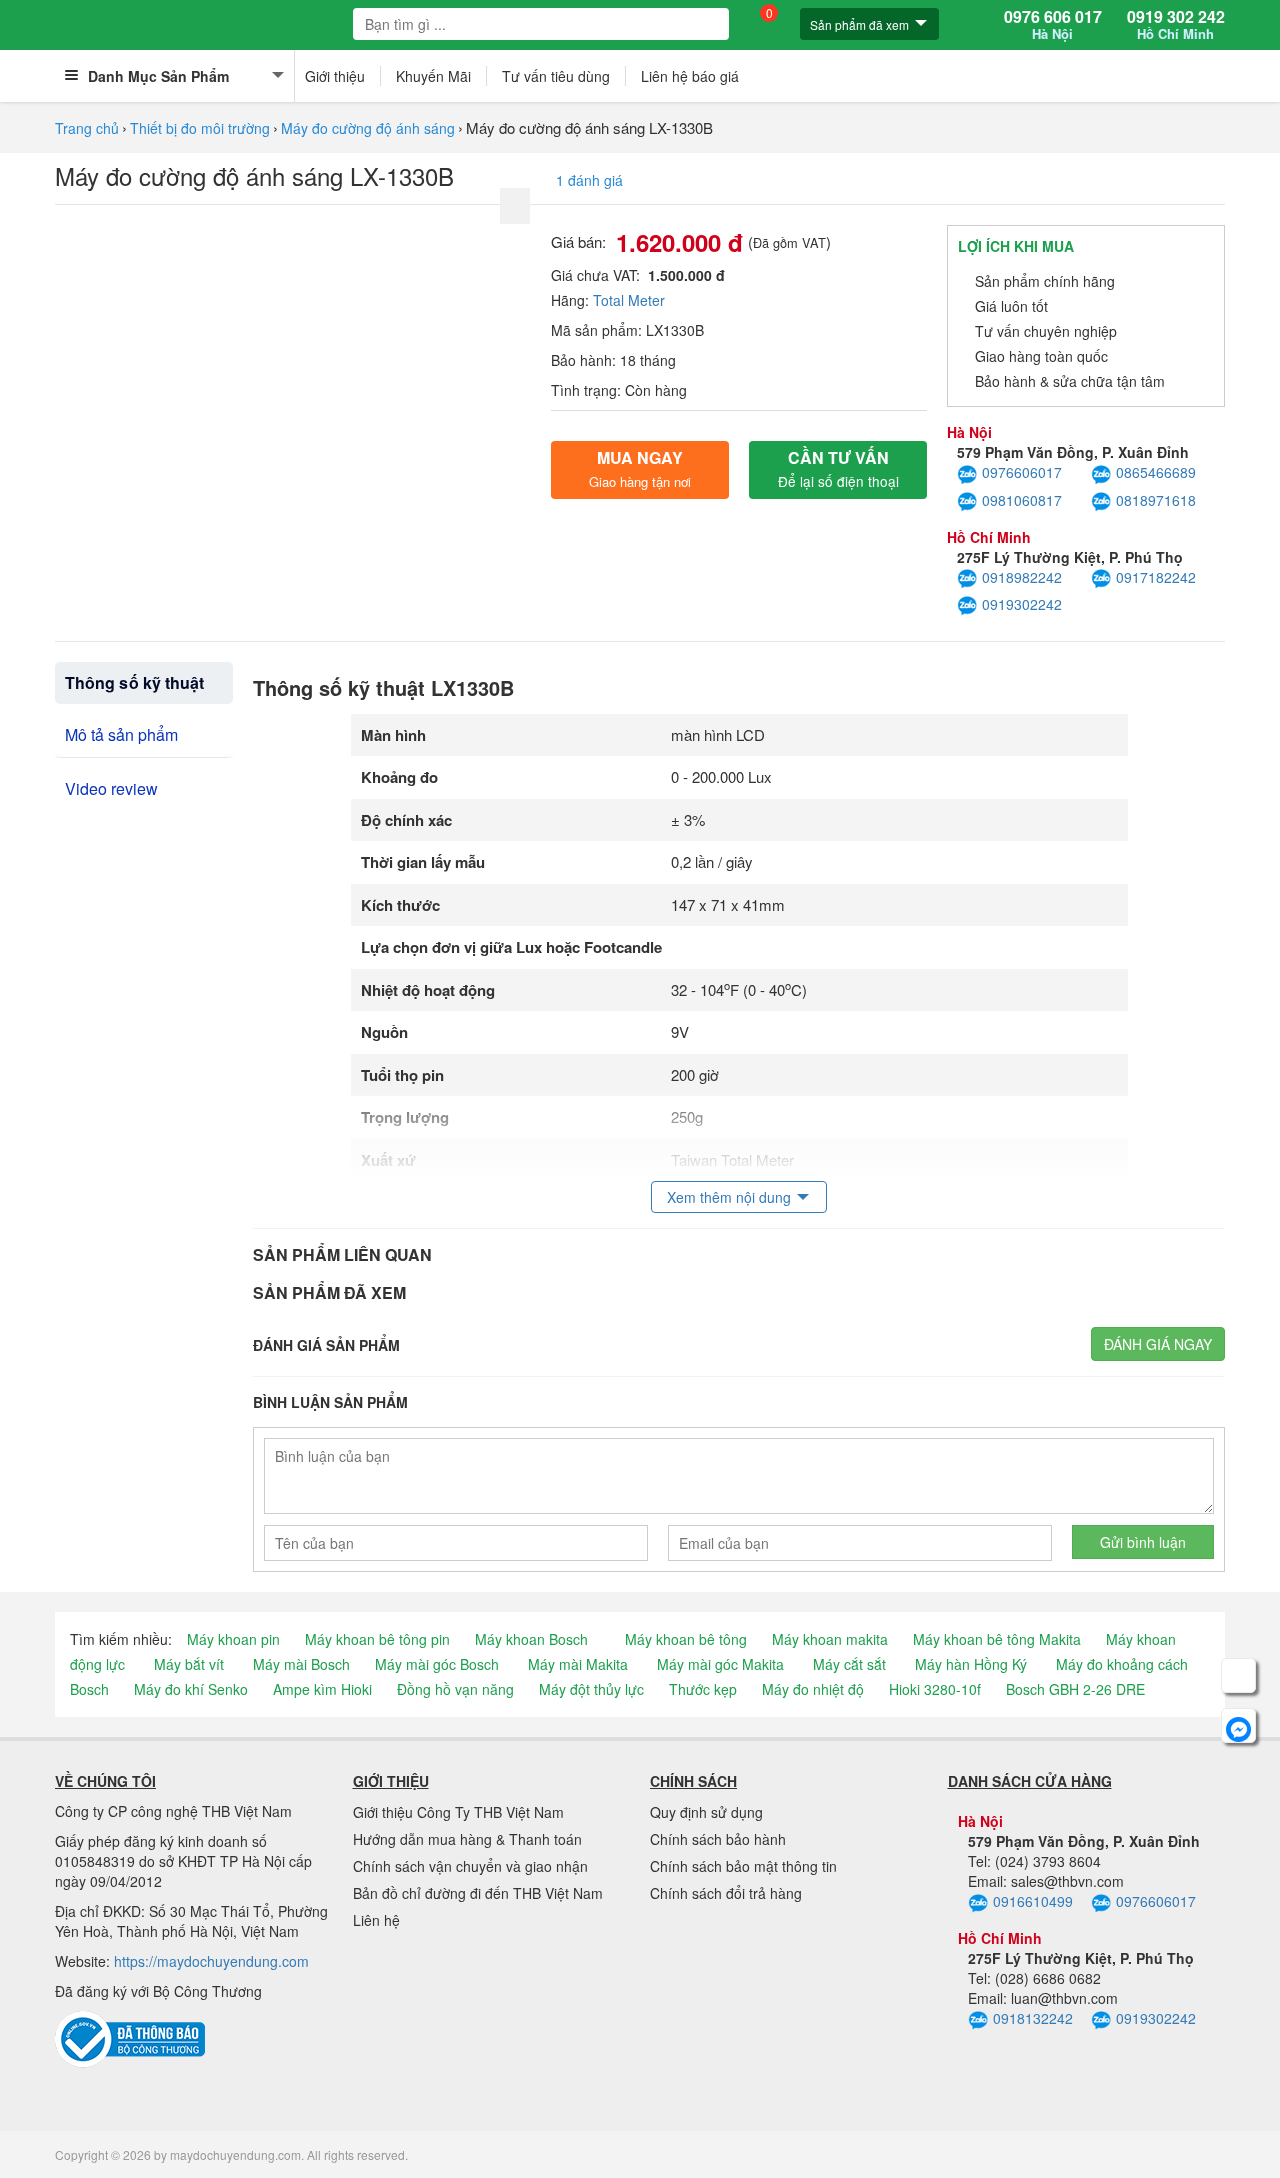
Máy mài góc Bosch (437, 1664)
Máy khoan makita (830, 1639)
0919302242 (1022, 604)
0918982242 (1022, 577)
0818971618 (1156, 500)
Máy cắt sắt (849, 1664)
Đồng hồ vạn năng (455, 1689)
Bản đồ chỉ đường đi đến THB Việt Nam (478, 1893)
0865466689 (1156, 472)
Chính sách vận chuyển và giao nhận (470, 1866)
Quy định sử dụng (706, 1812)
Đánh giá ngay (1158, 1344)
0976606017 (1022, 472)
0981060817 (1022, 500)
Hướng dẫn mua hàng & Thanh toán (467, 1839)
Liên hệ (376, 1920)
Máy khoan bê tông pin (377, 1639)
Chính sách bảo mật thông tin (743, 1866)
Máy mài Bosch (301, 1664)
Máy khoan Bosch (531, 1639)
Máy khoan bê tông (686, 1639)
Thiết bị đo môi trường (200, 128)
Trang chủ (87, 128)
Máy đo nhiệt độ (813, 1689)
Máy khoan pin (233, 1639)
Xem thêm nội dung (729, 1197)
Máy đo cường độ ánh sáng (368, 128)
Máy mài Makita (578, 1664)
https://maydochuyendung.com (211, 1961)
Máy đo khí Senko (191, 1689)
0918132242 (1033, 2018)
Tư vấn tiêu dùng (556, 76)
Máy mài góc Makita (720, 1664)
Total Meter (629, 300)
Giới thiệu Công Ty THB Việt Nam (458, 1812)
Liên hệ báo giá (690, 76)
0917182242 (1156, 577)
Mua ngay (640, 468)
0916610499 (1033, 1901)
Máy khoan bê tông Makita (997, 1639)
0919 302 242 (1176, 25)
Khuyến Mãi (433, 76)
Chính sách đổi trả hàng (726, 1893)
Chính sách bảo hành (718, 1839)
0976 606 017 (1053, 25)
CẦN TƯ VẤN (838, 468)
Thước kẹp (703, 1689)
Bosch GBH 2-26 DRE (1075, 1689)
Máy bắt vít (189, 1664)
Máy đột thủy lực (591, 1689)
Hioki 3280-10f (935, 1689)
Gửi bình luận (1143, 1542)
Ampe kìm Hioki (322, 1689)
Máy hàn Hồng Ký (971, 1664)
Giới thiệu (335, 76)
